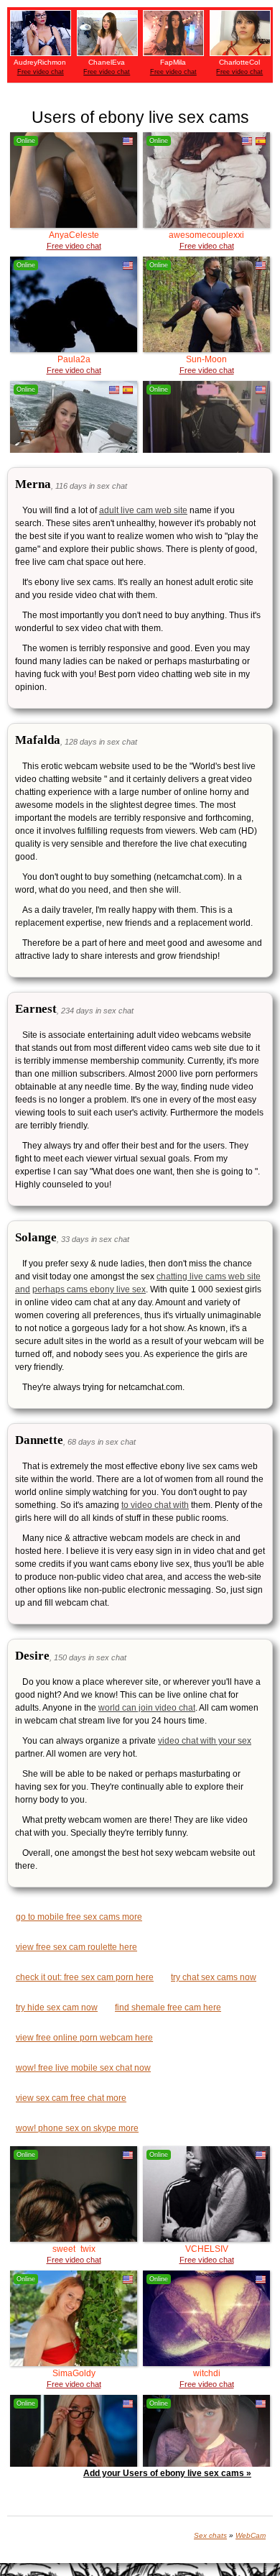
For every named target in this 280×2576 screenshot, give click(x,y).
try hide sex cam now (57, 2007)
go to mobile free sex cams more (79, 1917)
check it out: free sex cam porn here (85, 1977)
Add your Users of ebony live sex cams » (167, 2473)
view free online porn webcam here (84, 2038)
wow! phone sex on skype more (77, 2128)
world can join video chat (147, 1708)
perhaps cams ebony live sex (89, 1289)
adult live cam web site (143, 510)
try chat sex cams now (214, 1977)
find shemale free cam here (168, 2007)
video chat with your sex (205, 1741)
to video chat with (155, 1505)
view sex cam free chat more (71, 2098)
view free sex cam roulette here (76, 1947)
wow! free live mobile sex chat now (83, 2068)
